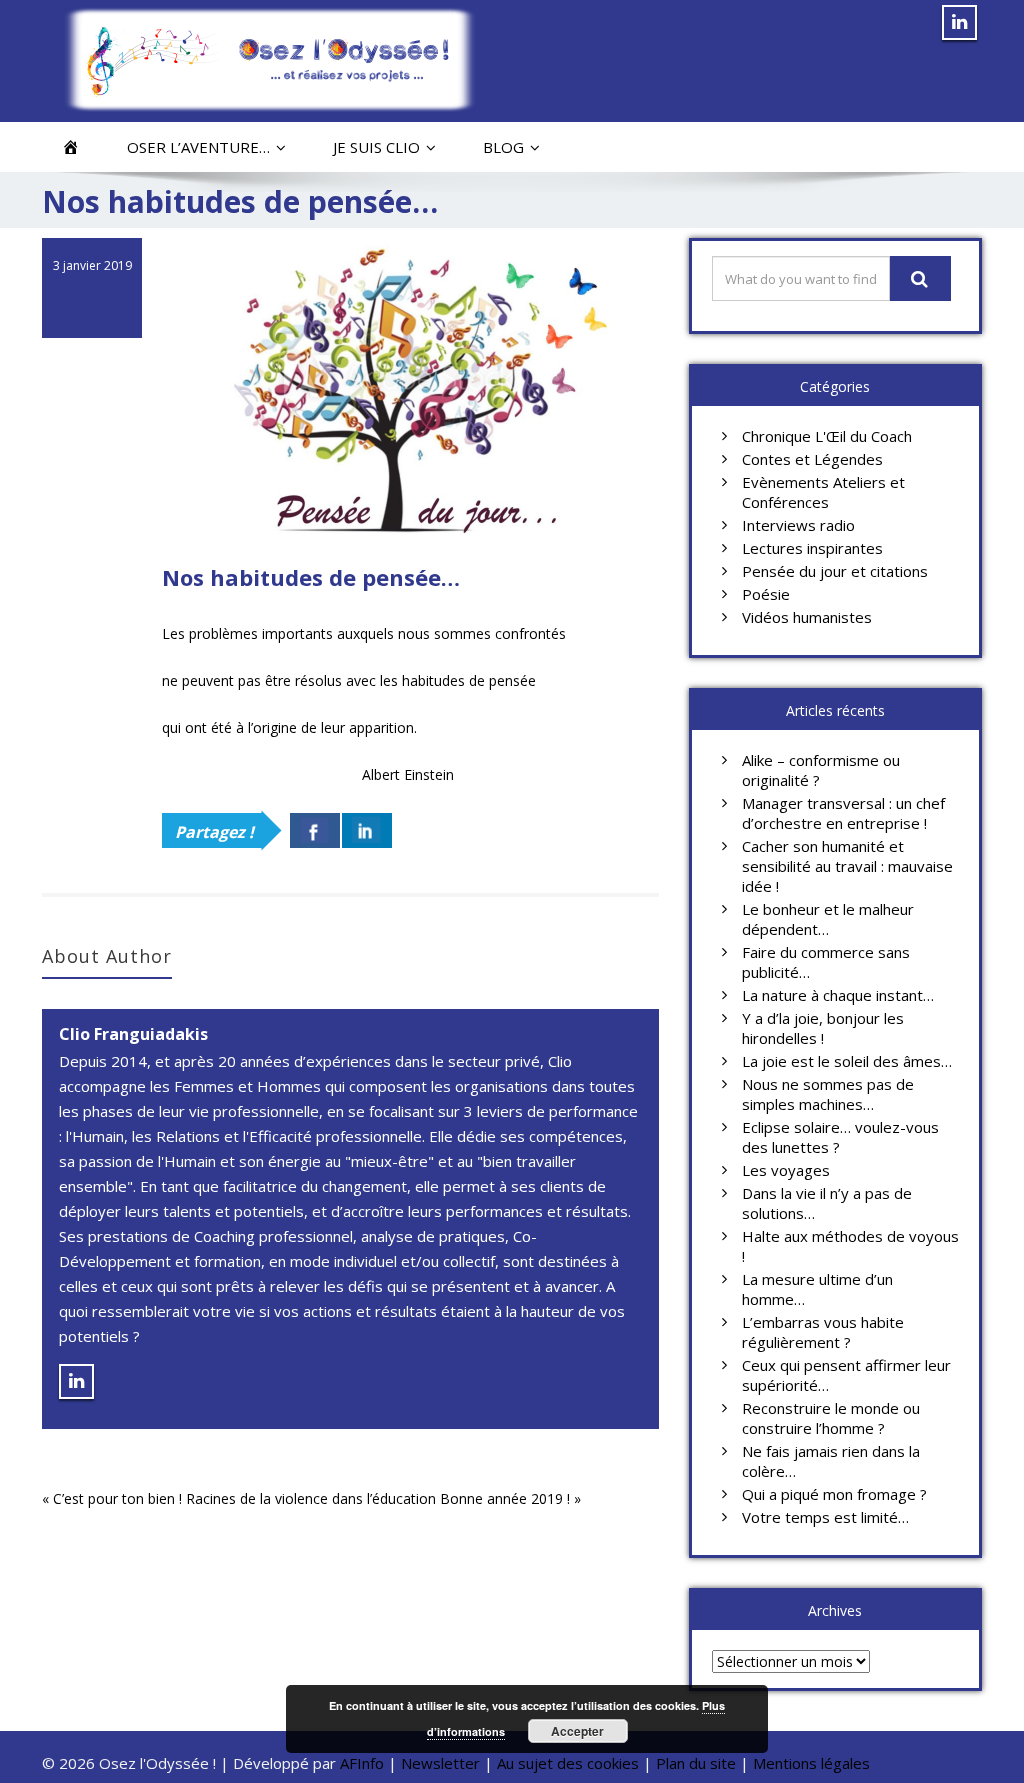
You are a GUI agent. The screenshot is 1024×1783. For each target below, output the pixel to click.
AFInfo (364, 1763)
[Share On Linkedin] (367, 830)
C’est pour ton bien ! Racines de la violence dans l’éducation (244, 1498)
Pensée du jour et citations (835, 571)
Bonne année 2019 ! (505, 1498)
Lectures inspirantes (812, 548)
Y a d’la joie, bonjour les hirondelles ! (823, 1028)
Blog (503, 147)
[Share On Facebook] (315, 830)
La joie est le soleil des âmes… (847, 1061)
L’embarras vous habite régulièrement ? (823, 1332)
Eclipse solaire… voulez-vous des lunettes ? (840, 1137)
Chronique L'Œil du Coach (827, 436)
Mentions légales (811, 1763)
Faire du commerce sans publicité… (826, 962)
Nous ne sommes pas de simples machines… (828, 1094)
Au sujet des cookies (568, 1763)
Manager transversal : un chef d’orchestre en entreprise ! (843, 813)
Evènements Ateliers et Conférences (823, 492)
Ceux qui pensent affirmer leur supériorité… (846, 1375)
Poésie (766, 594)
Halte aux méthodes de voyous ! (850, 1246)
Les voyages (786, 1170)
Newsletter (440, 1763)
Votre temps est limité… (825, 1517)
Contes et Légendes (812, 459)
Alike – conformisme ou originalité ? (821, 770)
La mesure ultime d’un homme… (817, 1289)
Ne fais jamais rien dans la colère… (831, 1461)
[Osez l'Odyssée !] (269, 60)
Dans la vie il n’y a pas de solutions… (827, 1203)
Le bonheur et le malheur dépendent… (828, 919)
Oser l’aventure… (198, 147)
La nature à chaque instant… (838, 995)
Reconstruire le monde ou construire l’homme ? (831, 1418)
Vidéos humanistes (807, 617)
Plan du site (696, 1763)
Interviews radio (798, 525)
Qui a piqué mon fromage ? (834, 1494)
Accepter (577, 1731)
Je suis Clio (376, 147)
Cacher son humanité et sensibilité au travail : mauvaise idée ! (847, 866)
